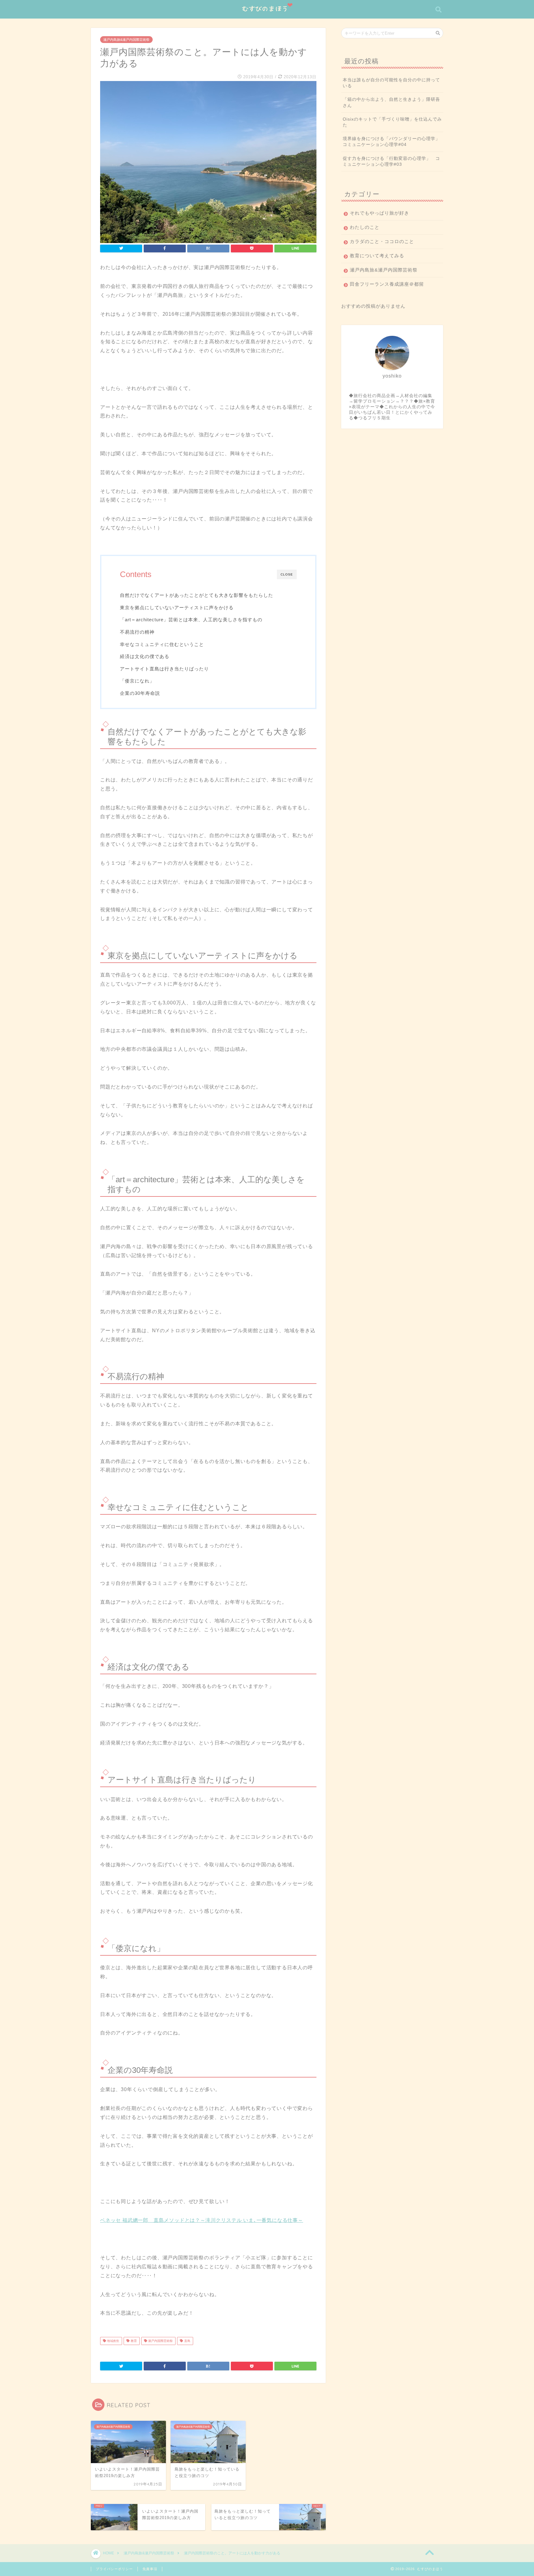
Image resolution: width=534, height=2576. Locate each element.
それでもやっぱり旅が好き (379, 213)
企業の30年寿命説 (140, 693)
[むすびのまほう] (267, 16)
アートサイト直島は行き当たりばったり (164, 669)
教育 (133, 2341)
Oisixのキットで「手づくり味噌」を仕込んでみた (392, 122)
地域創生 (113, 2341)
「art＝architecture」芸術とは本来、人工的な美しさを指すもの (191, 620)
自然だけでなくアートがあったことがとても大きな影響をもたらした (197, 595)
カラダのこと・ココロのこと (382, 241)
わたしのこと (365, 227)
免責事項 (150, 2569)
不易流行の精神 (137, 632)
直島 (187, 2341)
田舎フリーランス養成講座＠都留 (387, 284)
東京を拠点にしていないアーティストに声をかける (177, 608)
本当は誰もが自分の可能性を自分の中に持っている (391, 83)
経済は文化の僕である (145, 656)
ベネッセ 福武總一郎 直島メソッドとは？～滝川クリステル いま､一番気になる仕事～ (202, 2220)
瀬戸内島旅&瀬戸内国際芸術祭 (126, 40)
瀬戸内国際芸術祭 (160, 2341)
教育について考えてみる (377, 256)
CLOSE (287, 574)
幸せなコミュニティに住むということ (162, 644)
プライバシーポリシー (114, 2569)
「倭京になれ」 (137, 681)
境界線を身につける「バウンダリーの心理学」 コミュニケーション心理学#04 (393, 142)
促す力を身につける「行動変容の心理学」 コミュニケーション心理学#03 (391, 161)
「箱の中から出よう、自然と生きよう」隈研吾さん (391, 102)
